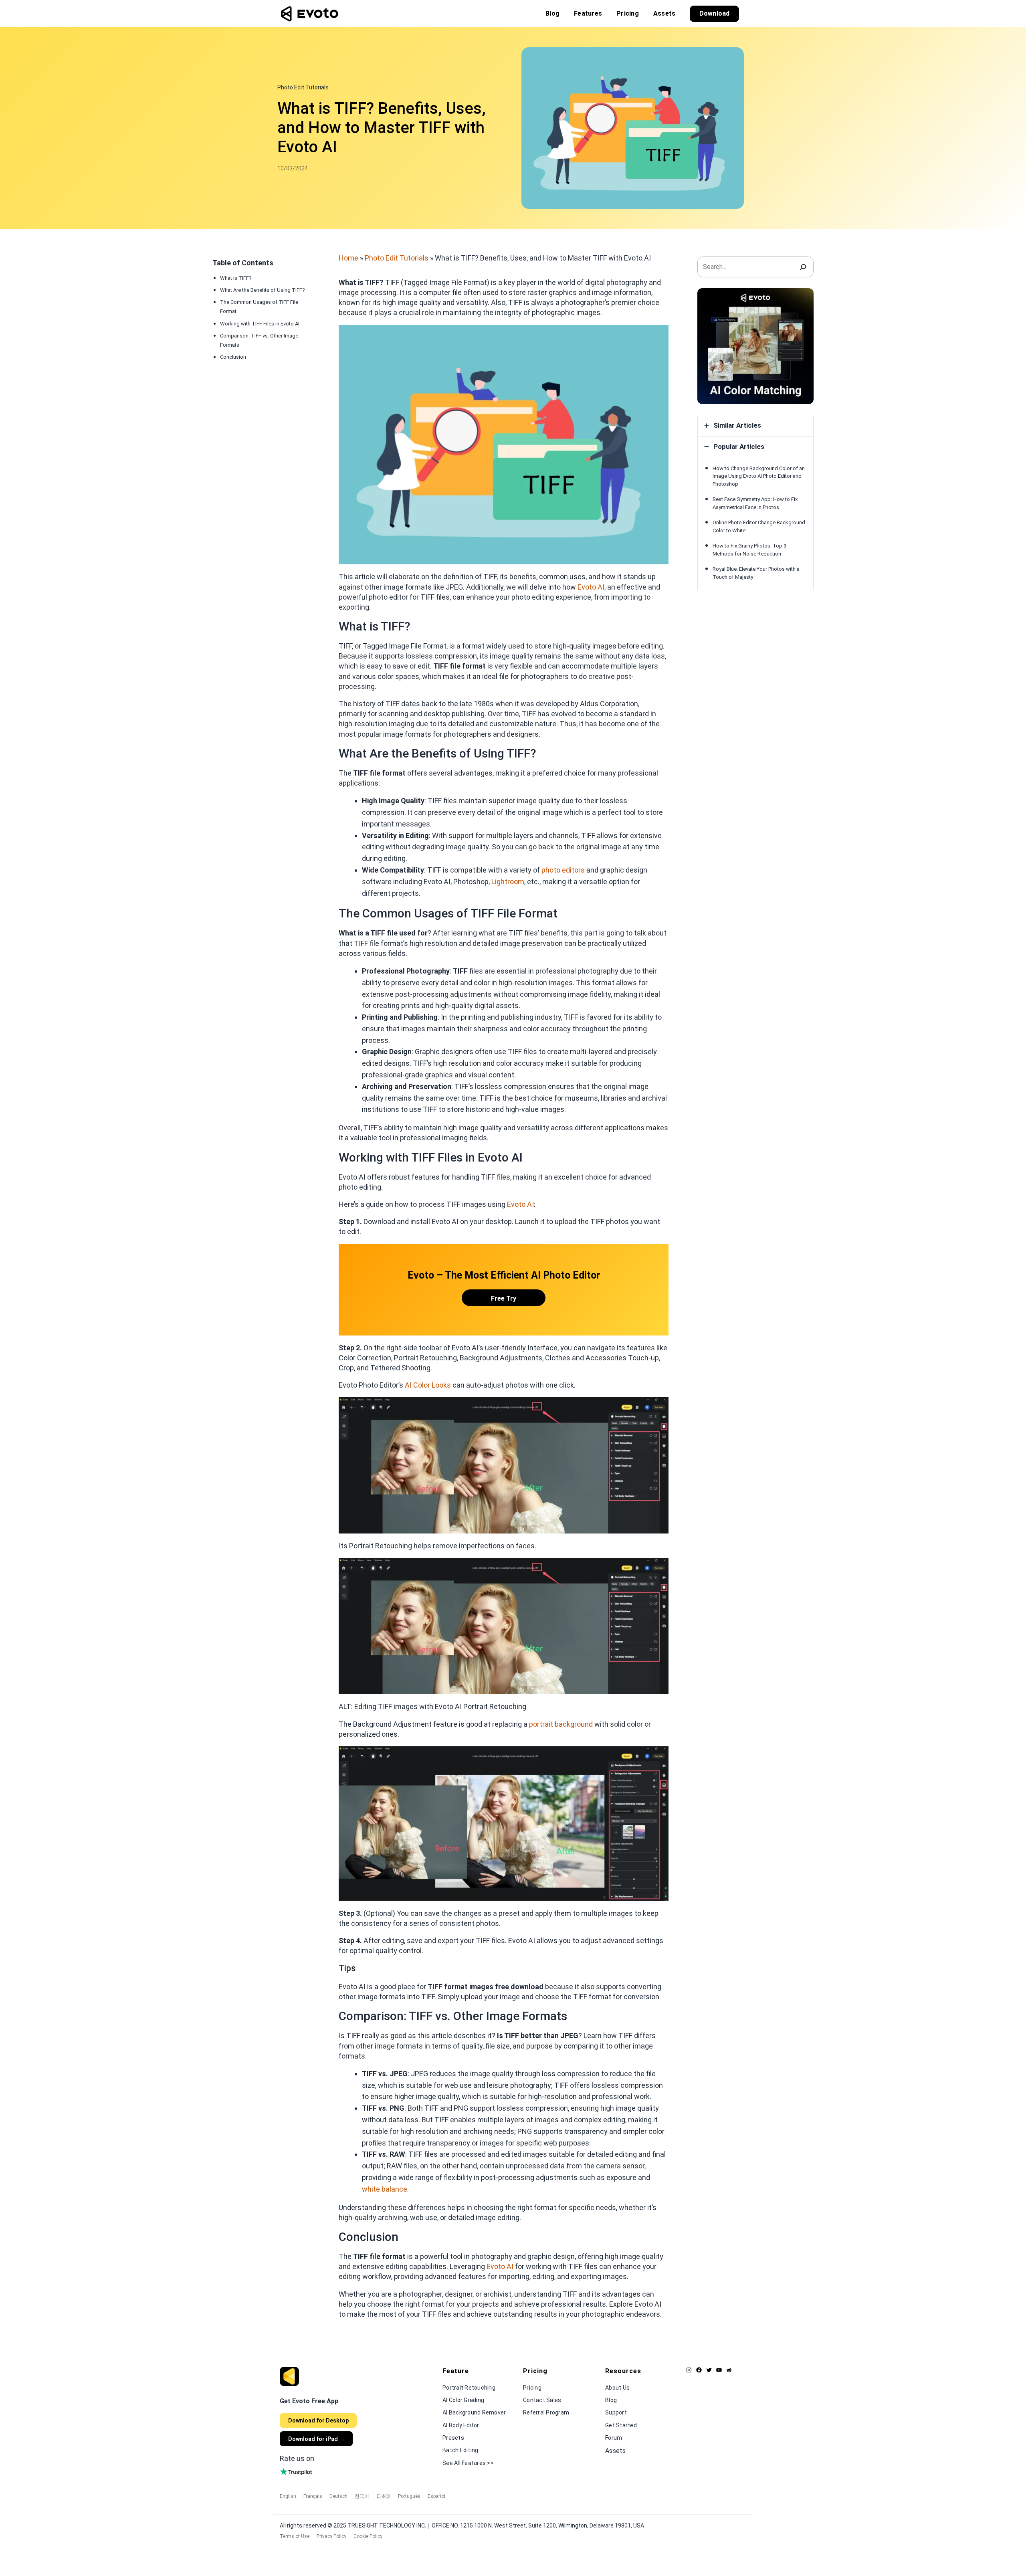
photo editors (563, 870)
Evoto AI (520, 1204)
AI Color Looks (428, 1385)
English (288, 2496)
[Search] (803, 267)
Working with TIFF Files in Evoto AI (260, 323)
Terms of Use (295, 2536)
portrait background (561, 1724)
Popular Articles (739, 447)
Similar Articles (737, 425)
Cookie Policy (368, 2536)
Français (313, 2496)
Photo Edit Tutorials (303, 87)
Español (436, 2496)
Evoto (588, 587)
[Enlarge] (658, 335)
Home (348, 258)
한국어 (362, 2496)
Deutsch (338, 2496)
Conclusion (233, 357)
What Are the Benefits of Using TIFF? (263, 290)
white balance (385, 2189)
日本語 (384, 2496)
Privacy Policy (331, 2536)
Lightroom (508, 882)
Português (409, 2496)
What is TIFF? (236, 278)
